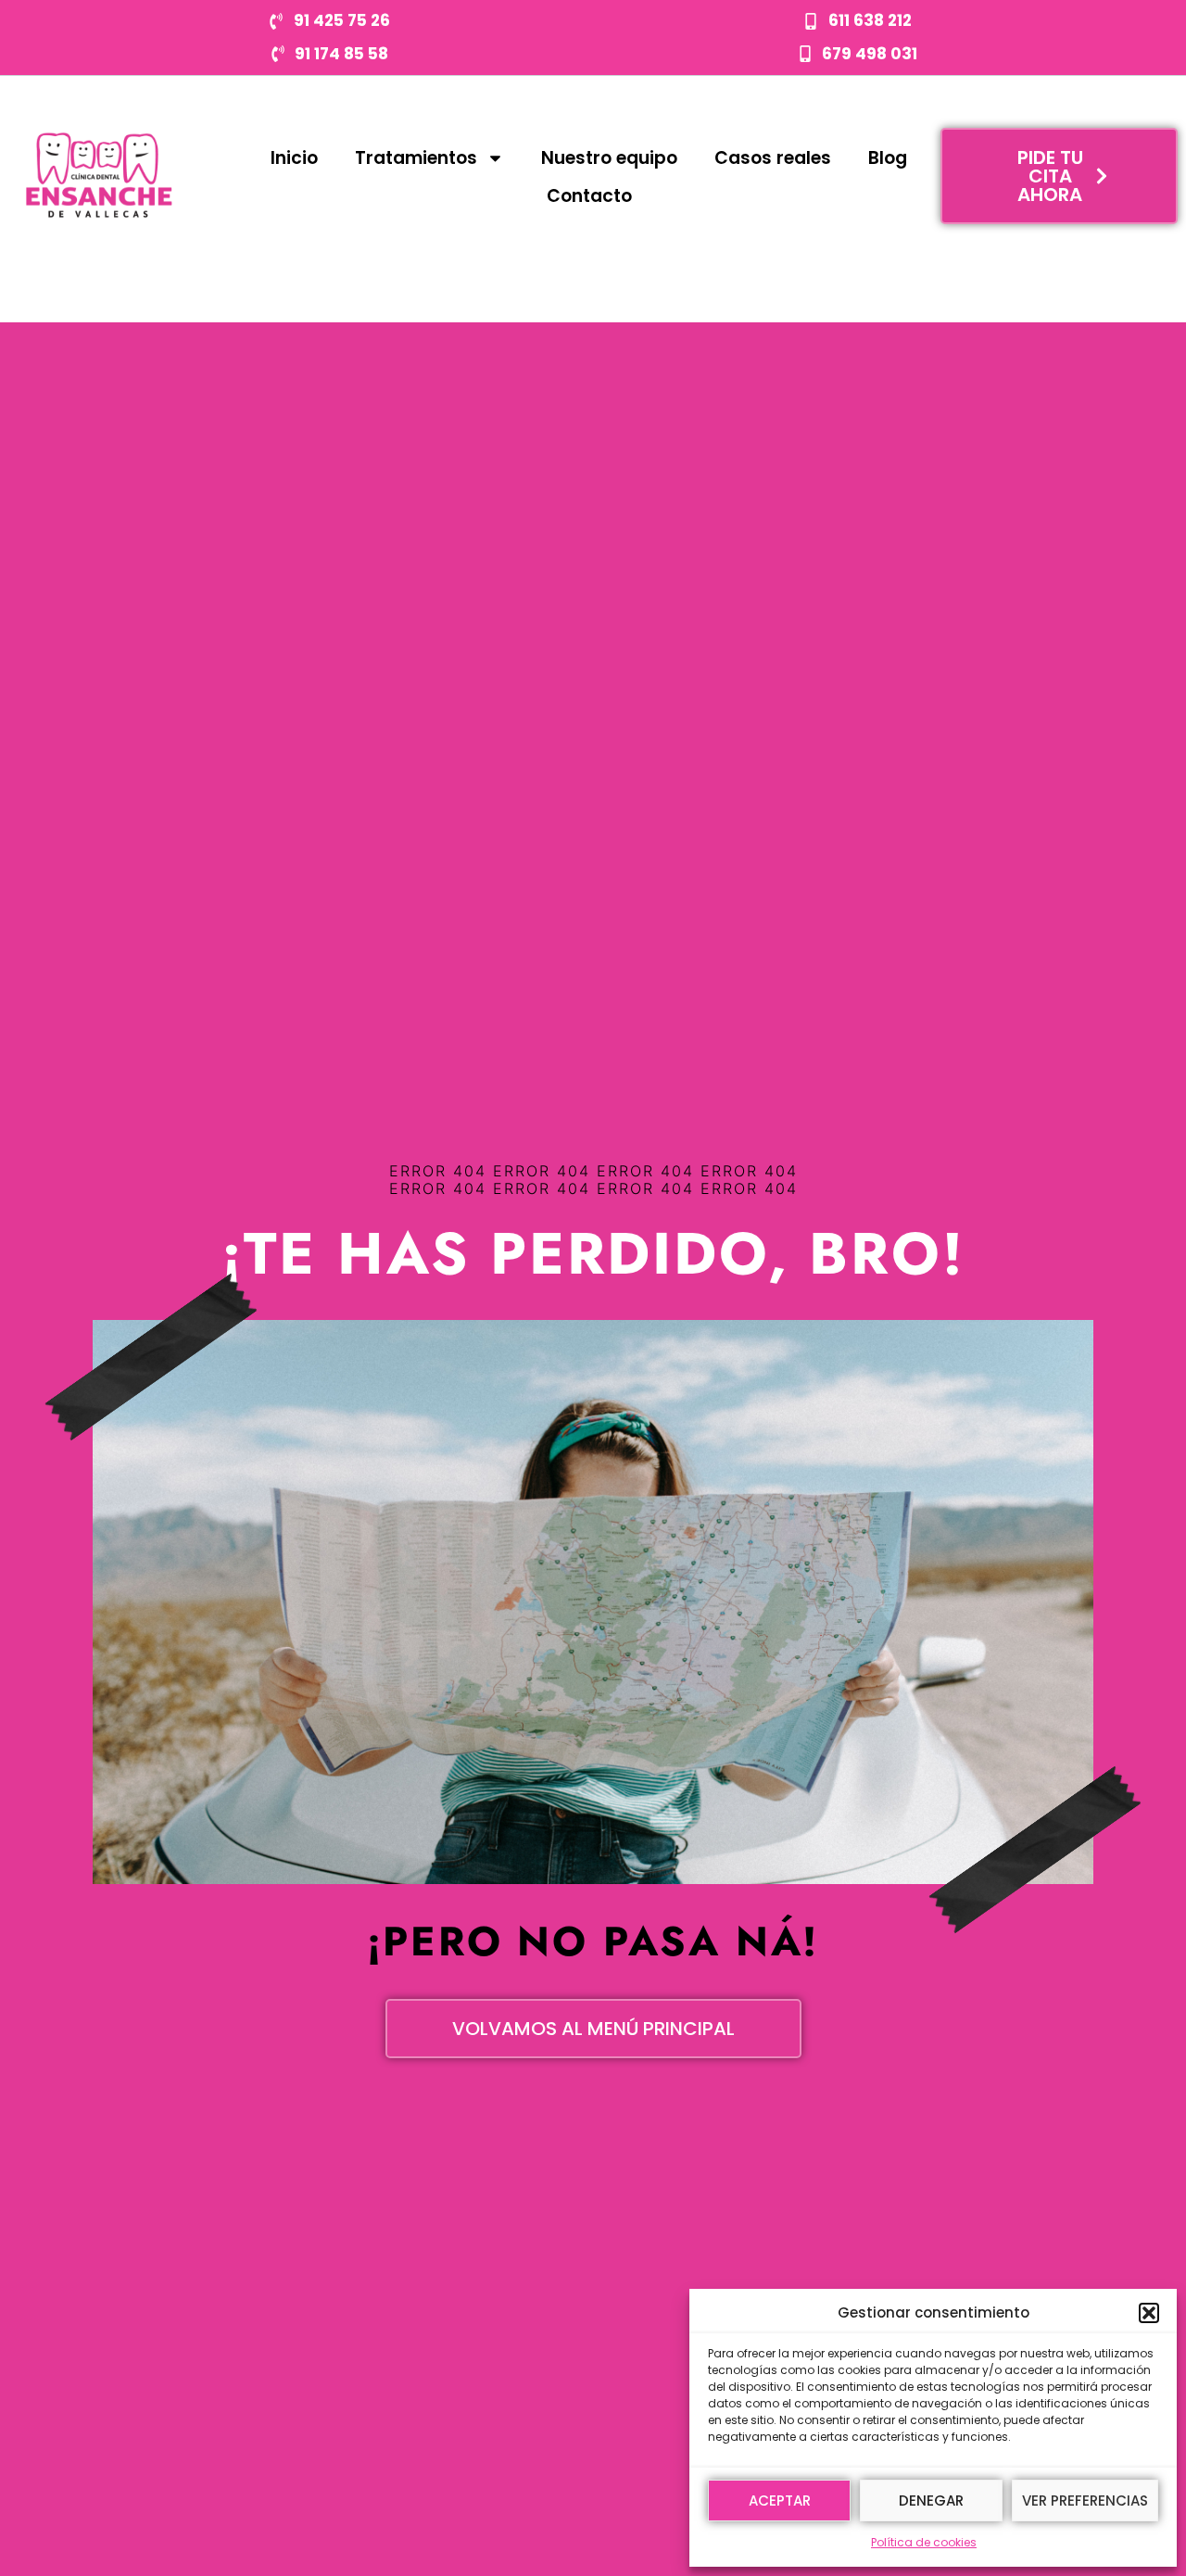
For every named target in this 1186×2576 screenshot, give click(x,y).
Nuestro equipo (609, 158)
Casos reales (773, 158)
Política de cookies (924, 2542)
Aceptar (780, 2501)
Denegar (931, 2501)
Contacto (589, 196)
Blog (888, 158)
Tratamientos (416, 158)
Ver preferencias (1085, 2501)
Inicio (294, 158)
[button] (1149, 2313)
